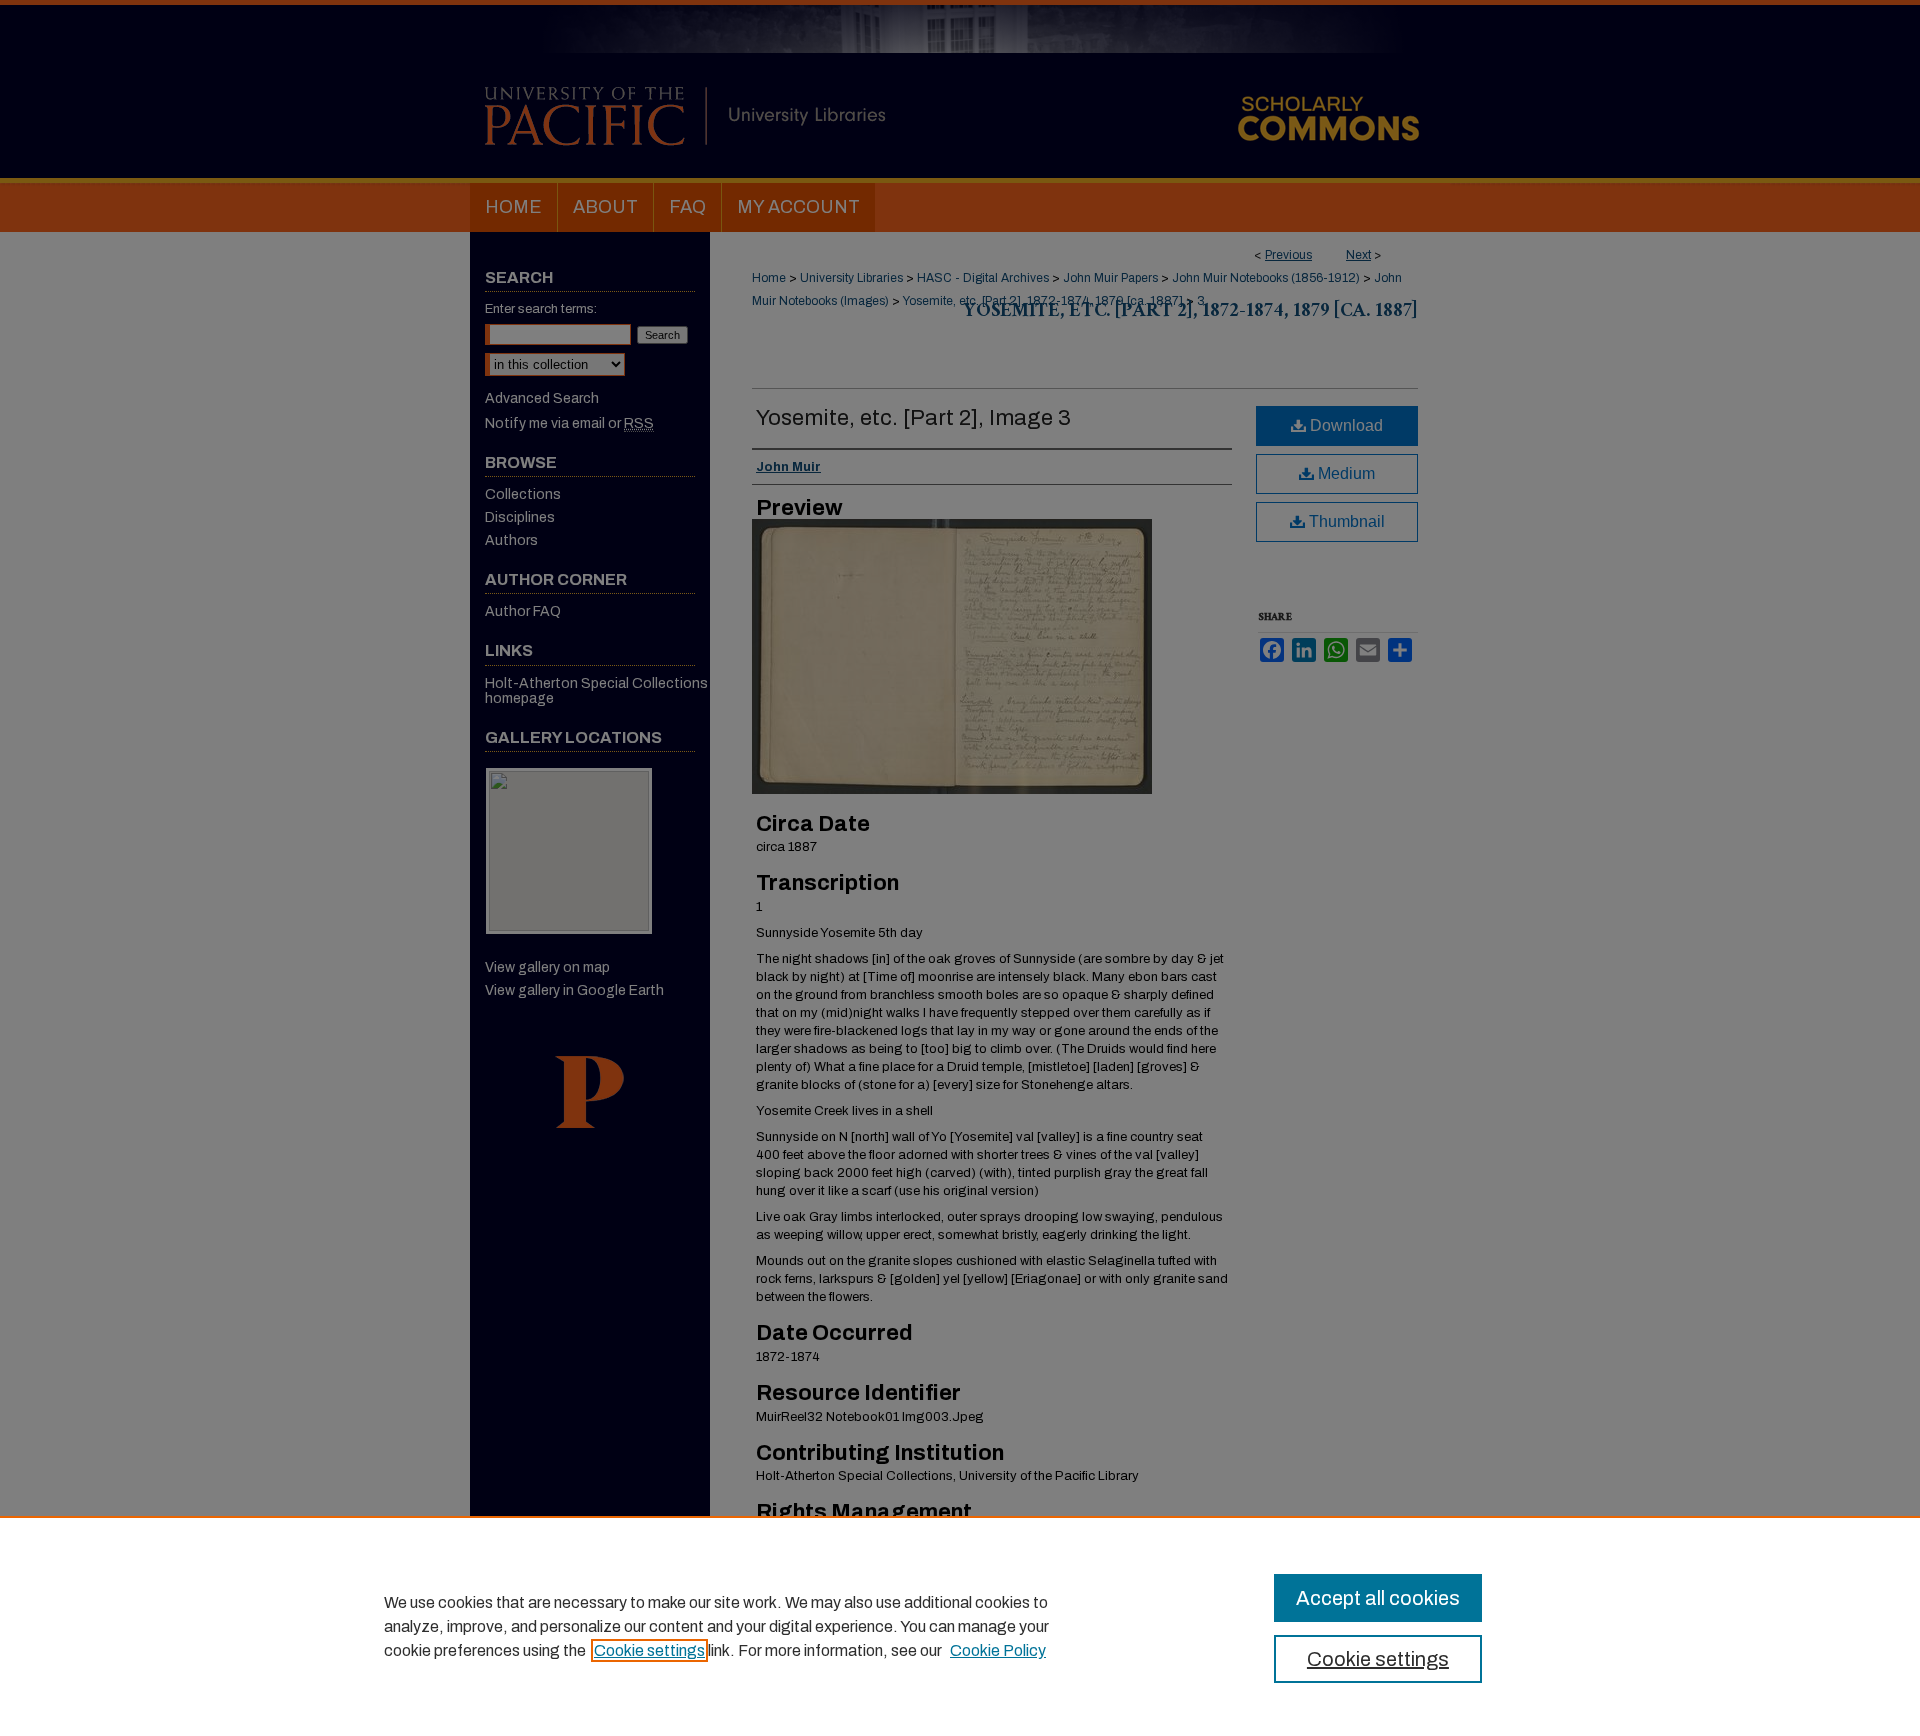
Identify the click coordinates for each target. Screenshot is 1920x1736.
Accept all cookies (1378, 1598)
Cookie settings (649, 1650)
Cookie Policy (998, 1650)
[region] (960, 1626)
